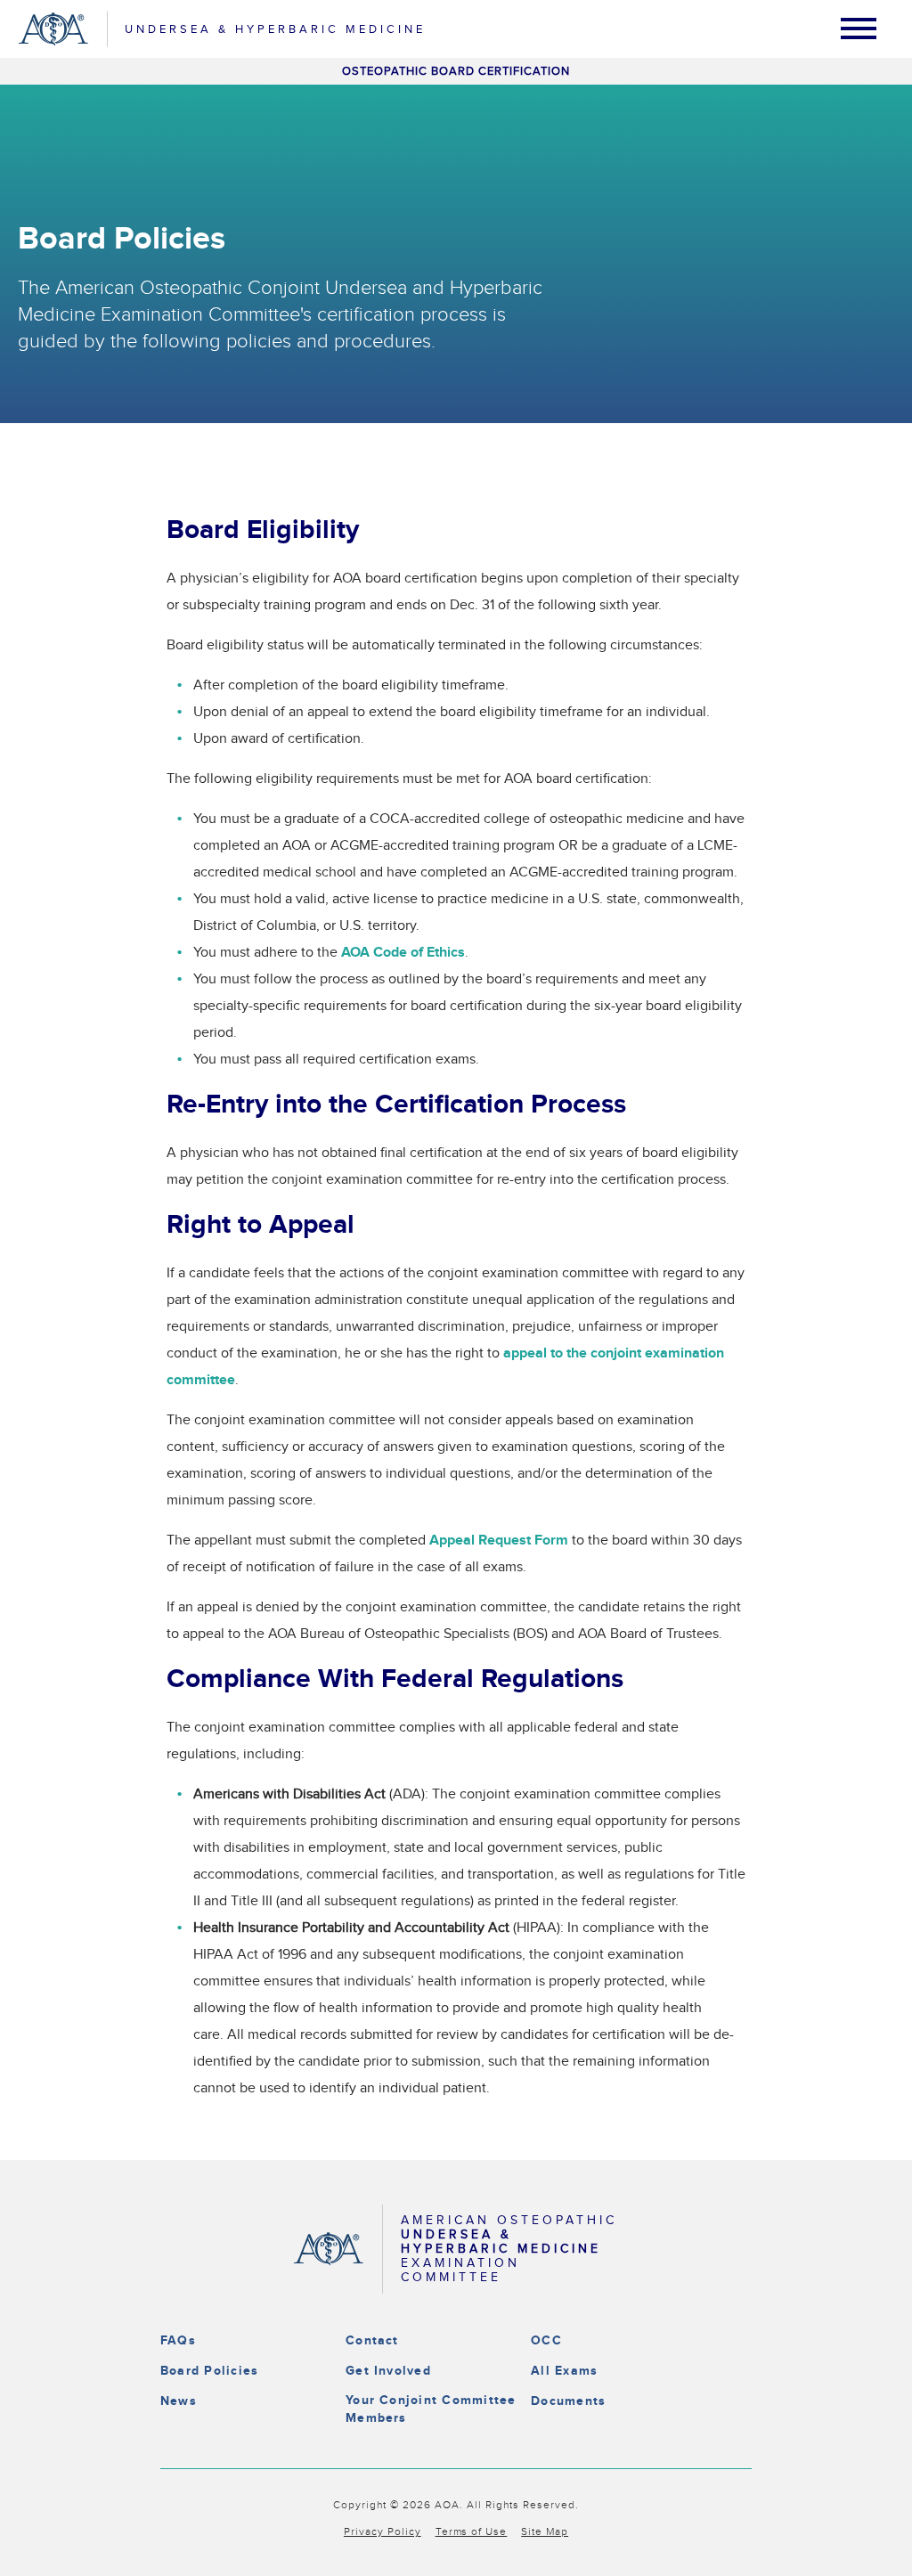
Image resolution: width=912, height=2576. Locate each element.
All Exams (564, 2371)
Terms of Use (472, 2531)
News (179, 2401)
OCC (546, 2340)
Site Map (545, 2531)
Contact (372, 2340)
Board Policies (209, 2371)
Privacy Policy (383, 2531)
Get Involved (388, 2371)
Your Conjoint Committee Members (431, 2409)
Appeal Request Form (499, 1541)
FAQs (178, 2340)
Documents (568, 2401)
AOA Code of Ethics (403, 953)
